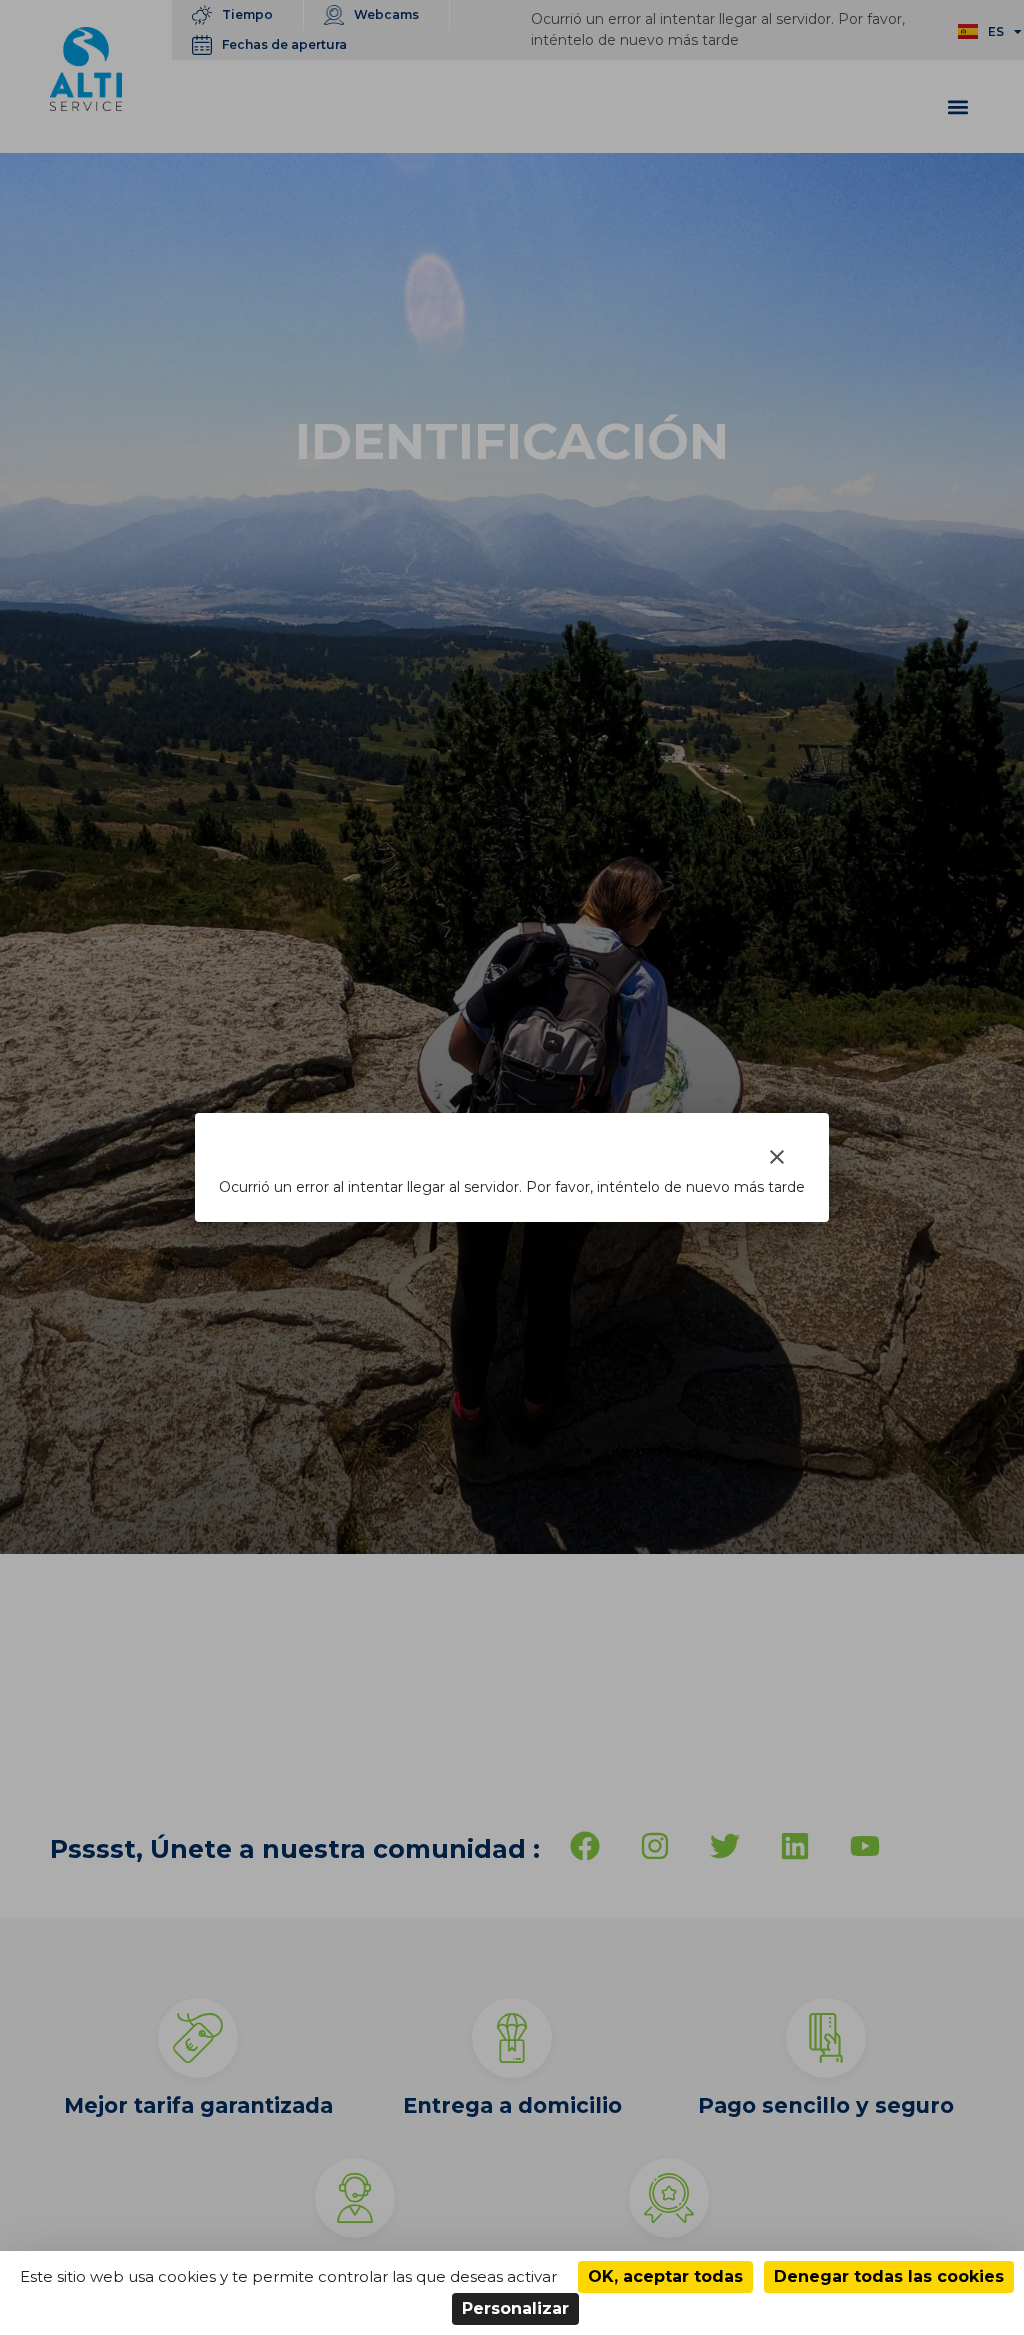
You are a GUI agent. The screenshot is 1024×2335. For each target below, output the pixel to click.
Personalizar (515, 2308)
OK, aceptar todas (665, 2276)
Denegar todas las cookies (889, 2276)
